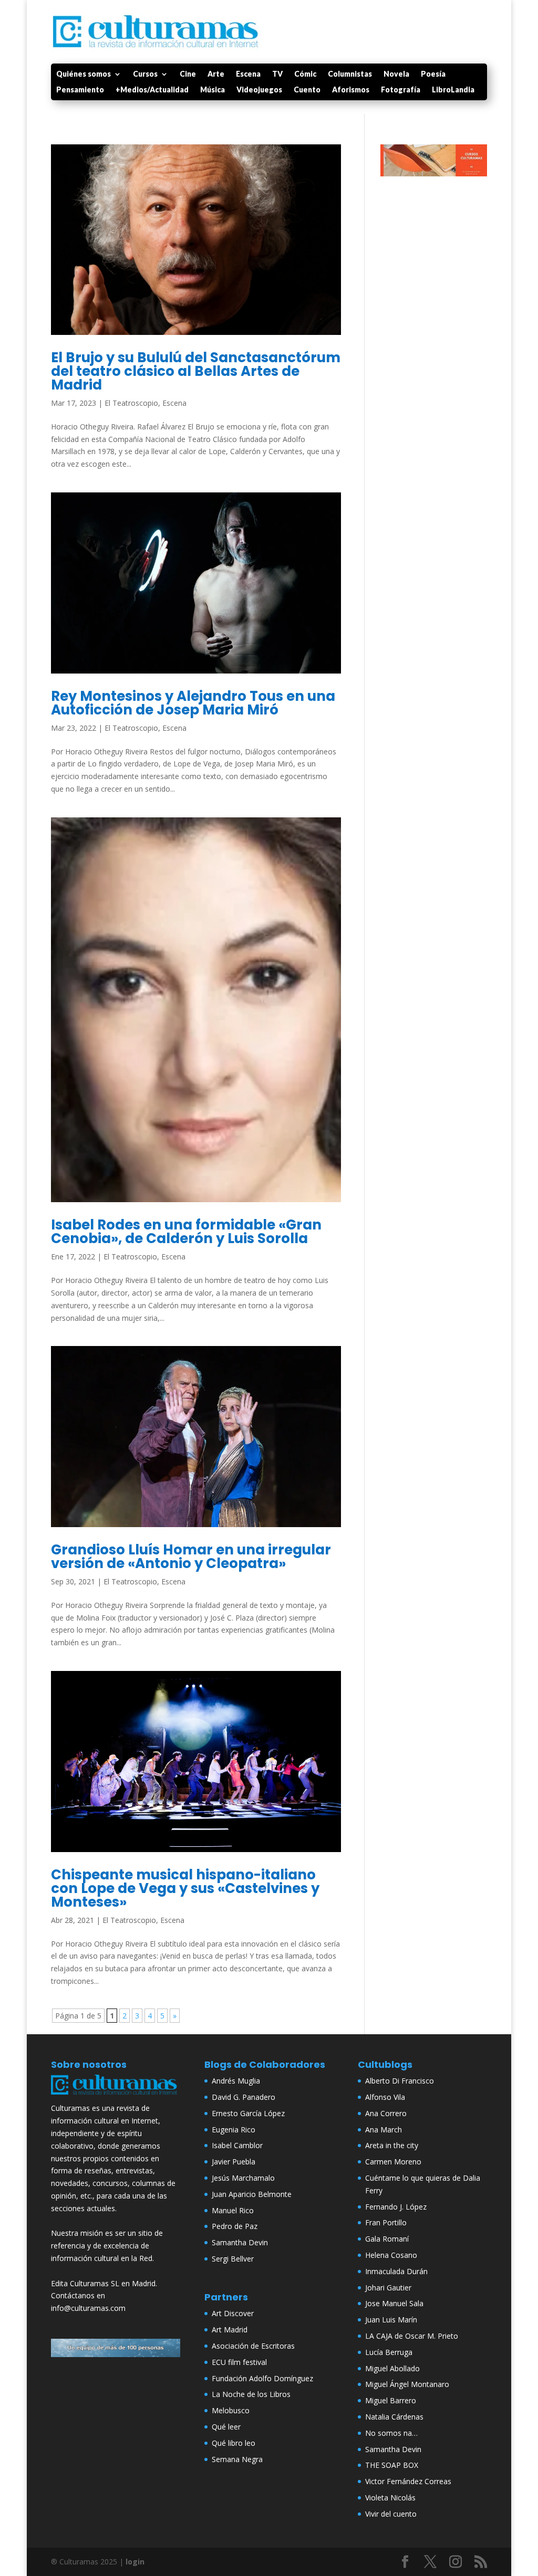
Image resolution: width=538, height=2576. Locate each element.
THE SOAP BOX (392, 2465)
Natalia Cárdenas (394, 2417)
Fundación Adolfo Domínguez (262, 2378)
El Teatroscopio (131, 403)
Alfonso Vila (385, 2097)
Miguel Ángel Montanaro (407, 2384)
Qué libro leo (234, 2443)
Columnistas (350, 74)
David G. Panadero (244, 2097)
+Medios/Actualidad (152, 90)
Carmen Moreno (393, 2162)
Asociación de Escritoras (253, 2346)
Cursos (145, 74)
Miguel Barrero (391, 2400)
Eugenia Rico (234, 2130)
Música (213, 90)
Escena (248, 74)
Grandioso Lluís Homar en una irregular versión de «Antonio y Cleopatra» (191, 1557)
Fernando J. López (396, 2207)
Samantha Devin (240, 2242)
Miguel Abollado (392, 2368)
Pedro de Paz (235, 2226)
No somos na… (391, 2433)
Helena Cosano (391, 2255)
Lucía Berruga (389, 2352)
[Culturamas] (116, 2096)
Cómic (305, 74)
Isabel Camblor (237, 2145)
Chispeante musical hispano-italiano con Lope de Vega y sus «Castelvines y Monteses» (185, 1888)
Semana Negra (237, 2459)
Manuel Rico (233, 2210)
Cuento (307, 90)
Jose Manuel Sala (394, 2303)
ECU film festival (239, 2362)
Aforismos (351, 90)
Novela (396, 74)
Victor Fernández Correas (408, 2481)
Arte (216, 74)
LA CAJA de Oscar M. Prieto (412, 2336)
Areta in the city (392, 2145)
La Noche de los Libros (251, 2394)
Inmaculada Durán (396, 2271)
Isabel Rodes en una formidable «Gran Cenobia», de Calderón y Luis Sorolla (186, 1232)
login (135, 2562)
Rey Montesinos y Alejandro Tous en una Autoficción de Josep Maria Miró (193, 703)
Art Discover (233, 2313)
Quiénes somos (84, 74)
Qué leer (226, 2427)
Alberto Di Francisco (400, 2081)
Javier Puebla (234, 2162)
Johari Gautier (388, 2288)
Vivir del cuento (391, 2514)
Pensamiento (80, 90)
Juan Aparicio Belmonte (252, 2194)
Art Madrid (230, 2330)
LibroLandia (453, 90)
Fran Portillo (386, 2222)
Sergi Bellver (233, 2259)
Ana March (384, 2130)
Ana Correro (386, 2113)
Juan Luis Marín (391, 2320)
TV (277, 74)
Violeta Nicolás (390, 2498)
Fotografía (401, 90)
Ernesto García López (248, 2113)
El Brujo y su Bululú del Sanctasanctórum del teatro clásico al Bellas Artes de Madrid (196, 371)
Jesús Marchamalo (243, 2178)
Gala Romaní (387, 2239)
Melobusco (231, 2410)
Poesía (433, 74)
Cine (188, 74)
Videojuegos (259, 90)
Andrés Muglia (236, 2081)
